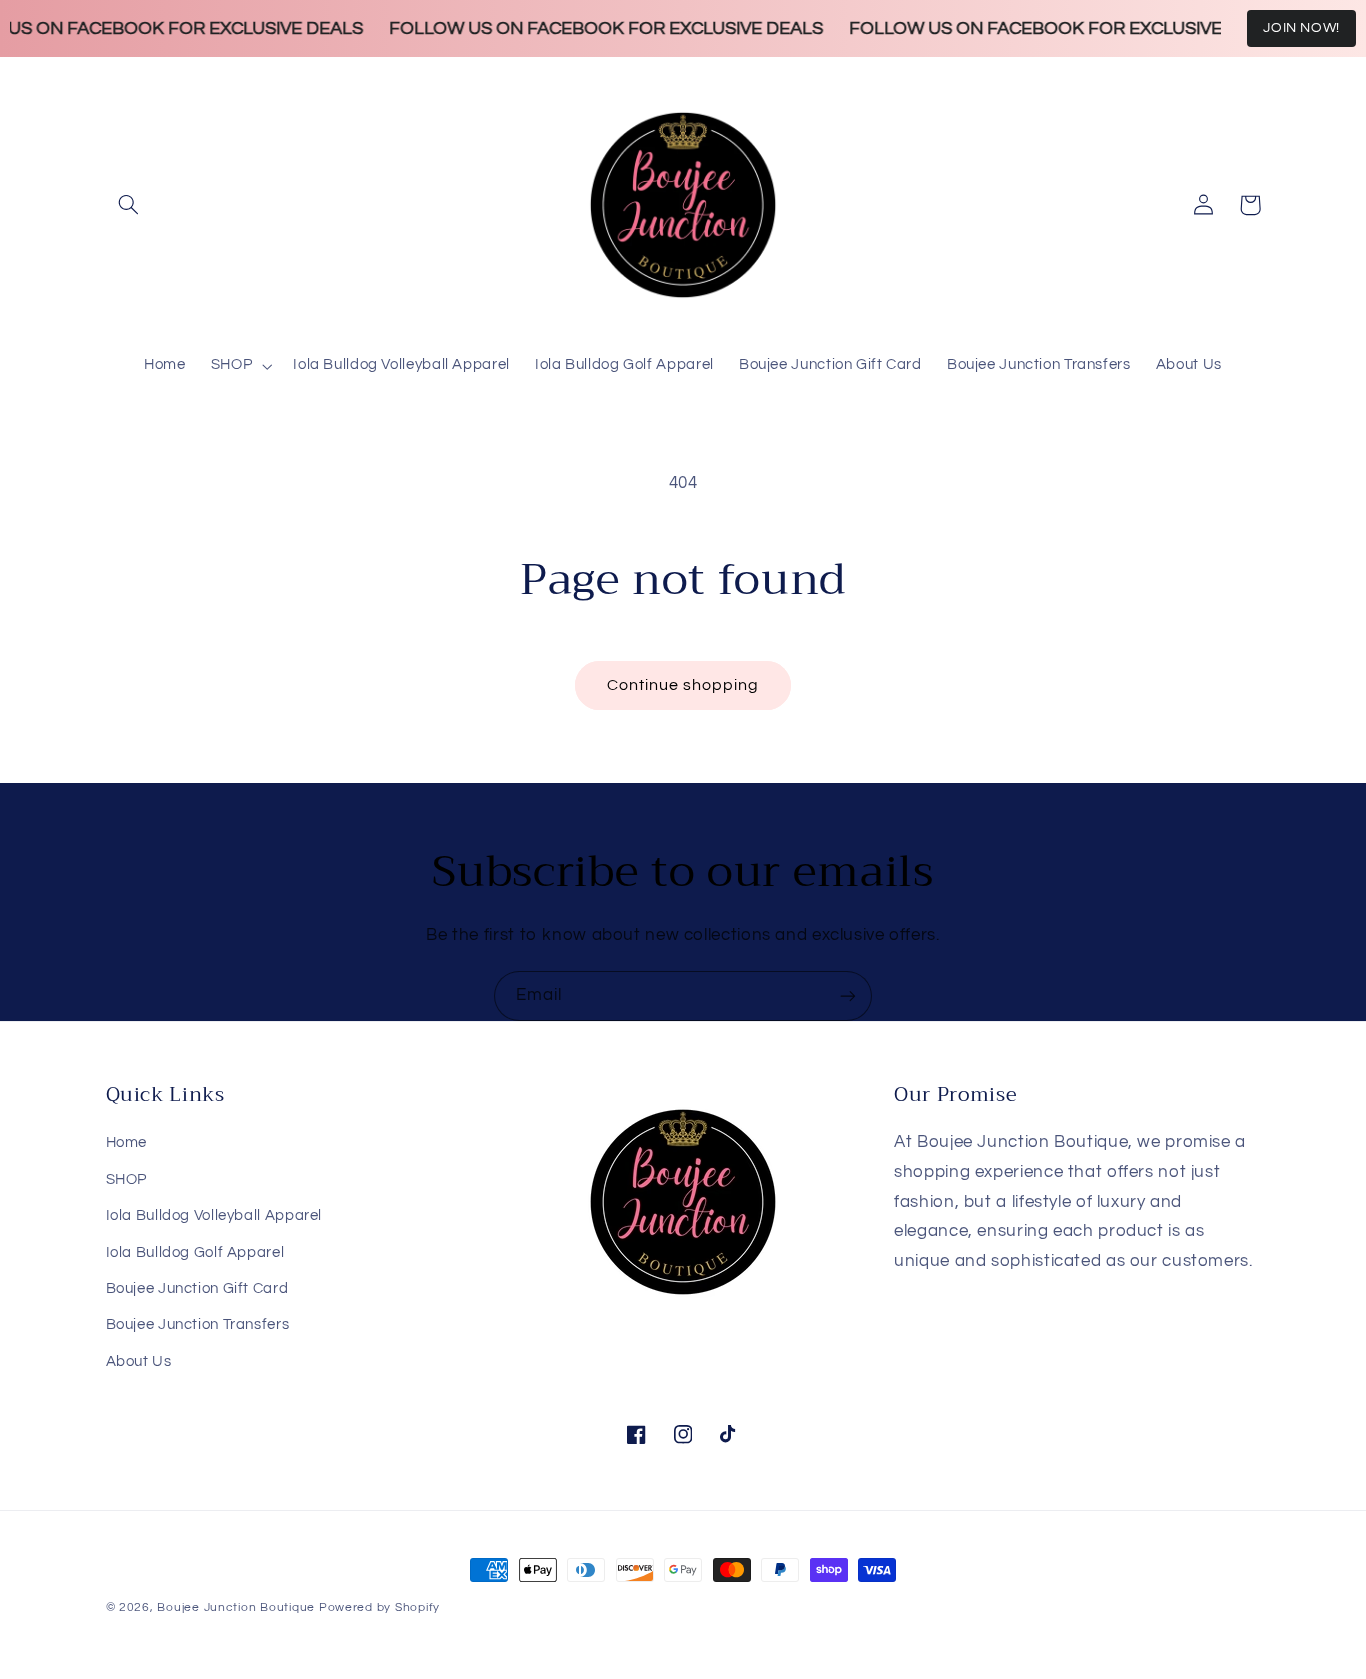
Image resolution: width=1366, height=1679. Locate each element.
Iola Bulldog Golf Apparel (195, 1252)
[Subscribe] (848, 995)
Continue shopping (683, 685)
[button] (129, 205)
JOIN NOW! (1301, 28)
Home (127, 1142)
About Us (139, 1361)
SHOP (127, 1179)
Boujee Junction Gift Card (197, 1288)
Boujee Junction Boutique (236, 1607)
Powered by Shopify (379, 1607)
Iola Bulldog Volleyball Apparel (214, 1215)
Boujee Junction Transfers (198, 1324)
